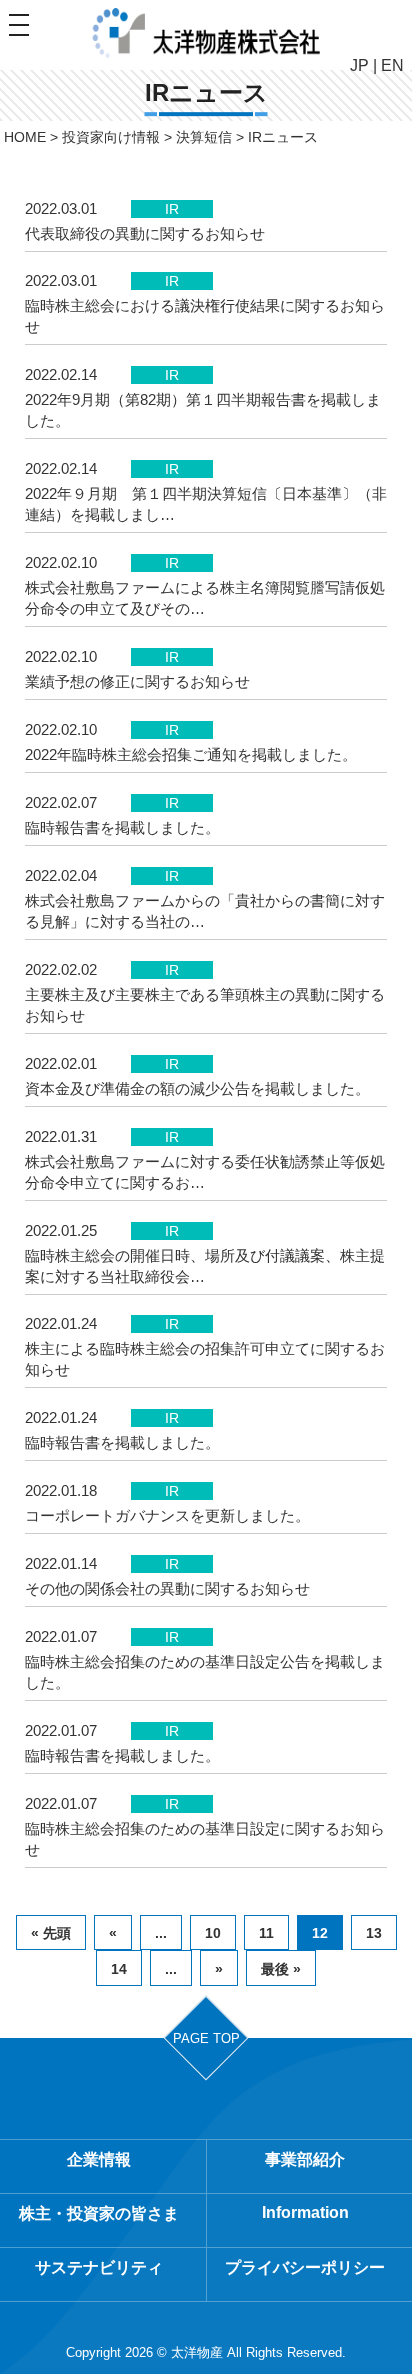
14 (119, 1969)
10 (213, 1933)
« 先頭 (51, 1933)
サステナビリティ (99, 2267)
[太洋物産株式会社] (206, 33)
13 (374, 1933)
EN (392, 65)
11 (266, 1933)
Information (305, 2212)
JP (359, 65)
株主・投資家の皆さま (99, 2213)
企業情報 (99, 2159)
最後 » (281, 1969)
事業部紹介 (305, 2159)
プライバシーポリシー (305, 2267)
